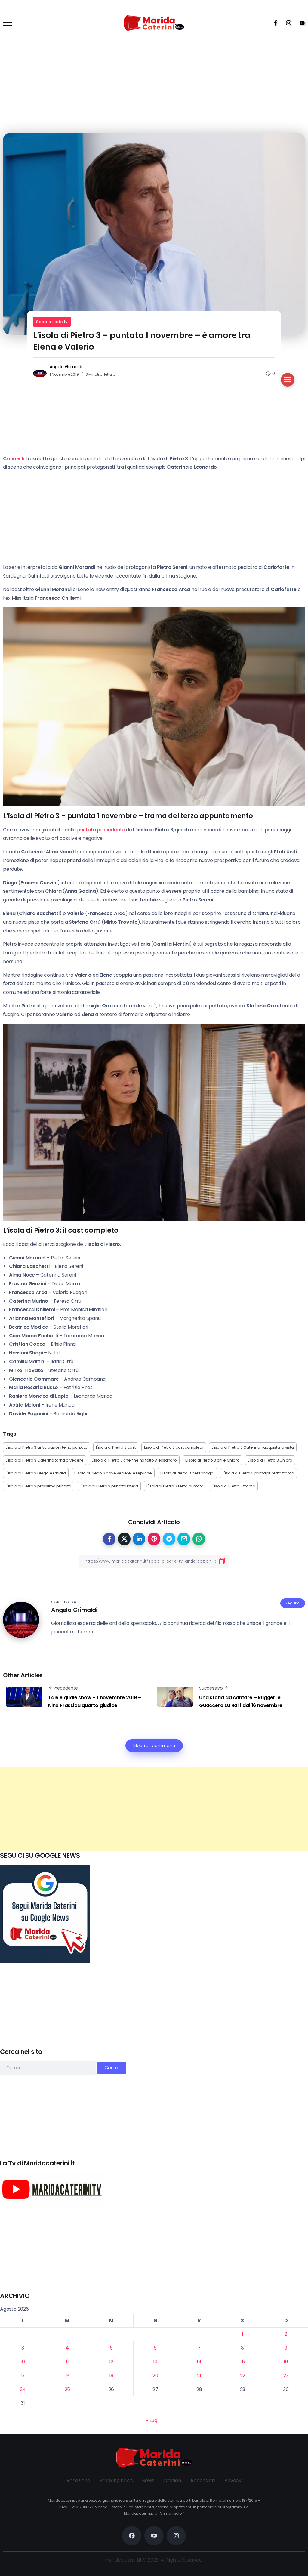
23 (286, 2376)
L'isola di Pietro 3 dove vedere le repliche (113, 1473)
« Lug (152, 2420)
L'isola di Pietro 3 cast (116, 1447)
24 (23, 2389)
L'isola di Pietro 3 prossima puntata (38, 1486)
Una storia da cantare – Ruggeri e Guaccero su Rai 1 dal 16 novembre (241, 1701)
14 (199, 2362)
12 (111, 2362)
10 (23, 2362)
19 (111, 2376)
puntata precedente (101, 830)
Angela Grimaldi (66, 367)
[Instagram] (287, 23)
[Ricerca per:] (48, 2068)
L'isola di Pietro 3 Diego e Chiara (36, 1473)
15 (243, 2362)
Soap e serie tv (52, 322)
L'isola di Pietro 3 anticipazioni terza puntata (47, 1447)
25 (68, 2389)
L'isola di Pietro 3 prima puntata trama (259, 1473)
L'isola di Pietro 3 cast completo (174, 1447)
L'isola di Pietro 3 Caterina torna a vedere (45, 1460)
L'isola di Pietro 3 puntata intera (109, 1486)
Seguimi (293, 1603)
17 (23, 2376)
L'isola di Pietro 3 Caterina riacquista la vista (253, 1447)
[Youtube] (300, 23)
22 (243, 2376)
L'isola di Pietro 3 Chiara (270, 1460)
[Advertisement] (154, 1809)
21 (199, 2376)
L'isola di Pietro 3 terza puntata (175, 1486)
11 (67, 2362)
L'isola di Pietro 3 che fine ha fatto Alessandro (134, 1460)
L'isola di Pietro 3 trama (233, 1486)
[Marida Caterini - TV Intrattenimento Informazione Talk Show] (154, 23)
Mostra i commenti (154, 1746)
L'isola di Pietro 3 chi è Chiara (213, 1460)
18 (68, 2376)
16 (286, 2362)
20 (155, 2376)
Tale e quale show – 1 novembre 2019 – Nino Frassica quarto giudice (95, 1701)
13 (155, 2362)
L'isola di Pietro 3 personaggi (187, 1473)
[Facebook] (273, 23)
